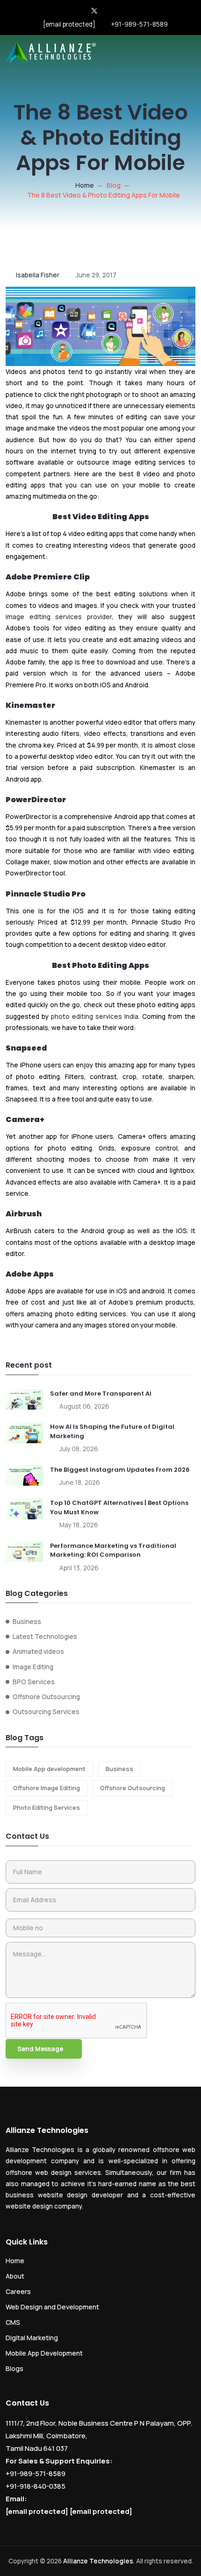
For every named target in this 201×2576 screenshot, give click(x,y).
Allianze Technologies (98, 2561)
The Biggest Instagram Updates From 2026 (120, 1470)
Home (85, 185)
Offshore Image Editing (47, 1788)
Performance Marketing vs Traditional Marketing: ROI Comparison (113, 1550)
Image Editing (33, 1667)
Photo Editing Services (47, 1807)
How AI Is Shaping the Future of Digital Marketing (112, 1431)
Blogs (14, 2368)
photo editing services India (95, 1016)
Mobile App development (49, 1769)
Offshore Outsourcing (46, 1697)
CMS (13, 2322)
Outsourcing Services (46, 1712)
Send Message (40, 2049)
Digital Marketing (32, 2338)
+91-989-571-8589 (139, 24)
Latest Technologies (45, 1637)
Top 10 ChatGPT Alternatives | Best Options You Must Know (119, 1507)
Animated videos (38, 1651)
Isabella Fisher (38, 275)
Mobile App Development (44, 2353)
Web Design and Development (52, 2307)
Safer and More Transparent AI (101, 1394)
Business (27, 1622)
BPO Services (34, 1682)
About (15, 2276)
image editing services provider (59, 617)
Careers (18, 2291)
